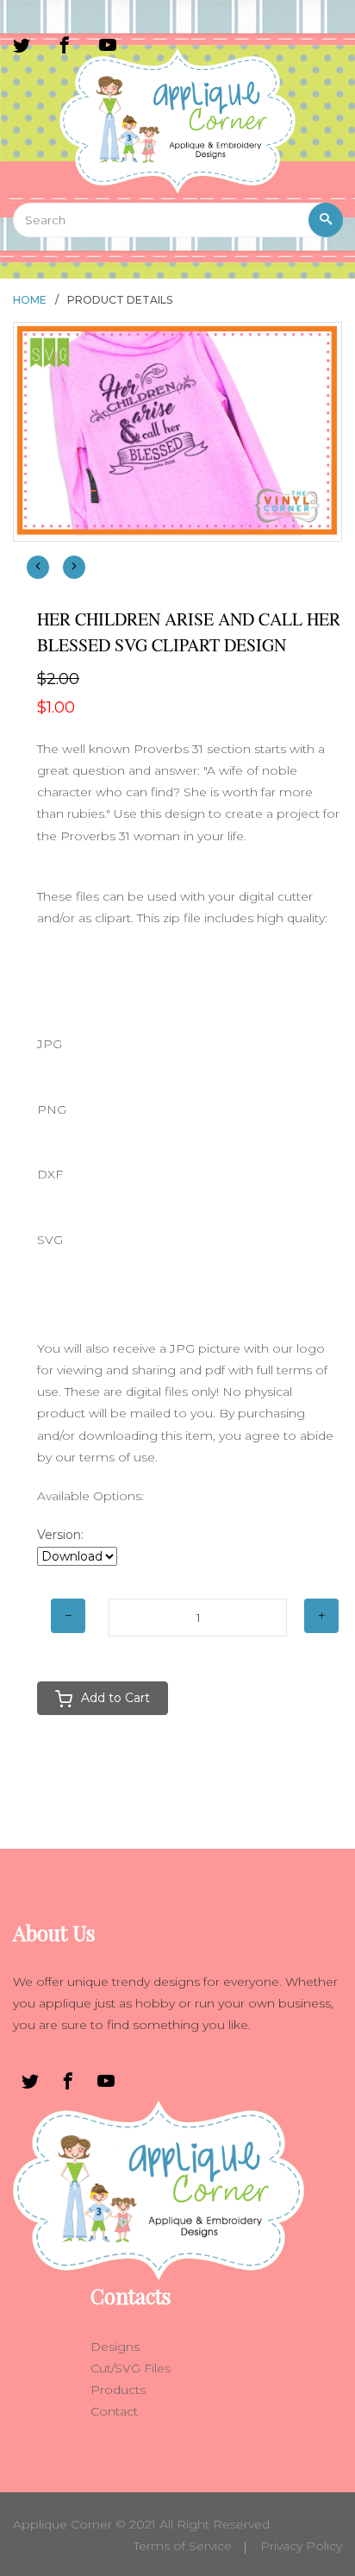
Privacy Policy (301, 2546)
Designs (115, 2347)
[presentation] (38, 567)
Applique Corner (62, 2524)
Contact (114, 2411)
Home (30, 300)
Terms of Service (183, 2546)
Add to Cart (115, 1698)
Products (118, 2390)
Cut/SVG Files (131, 2368)
